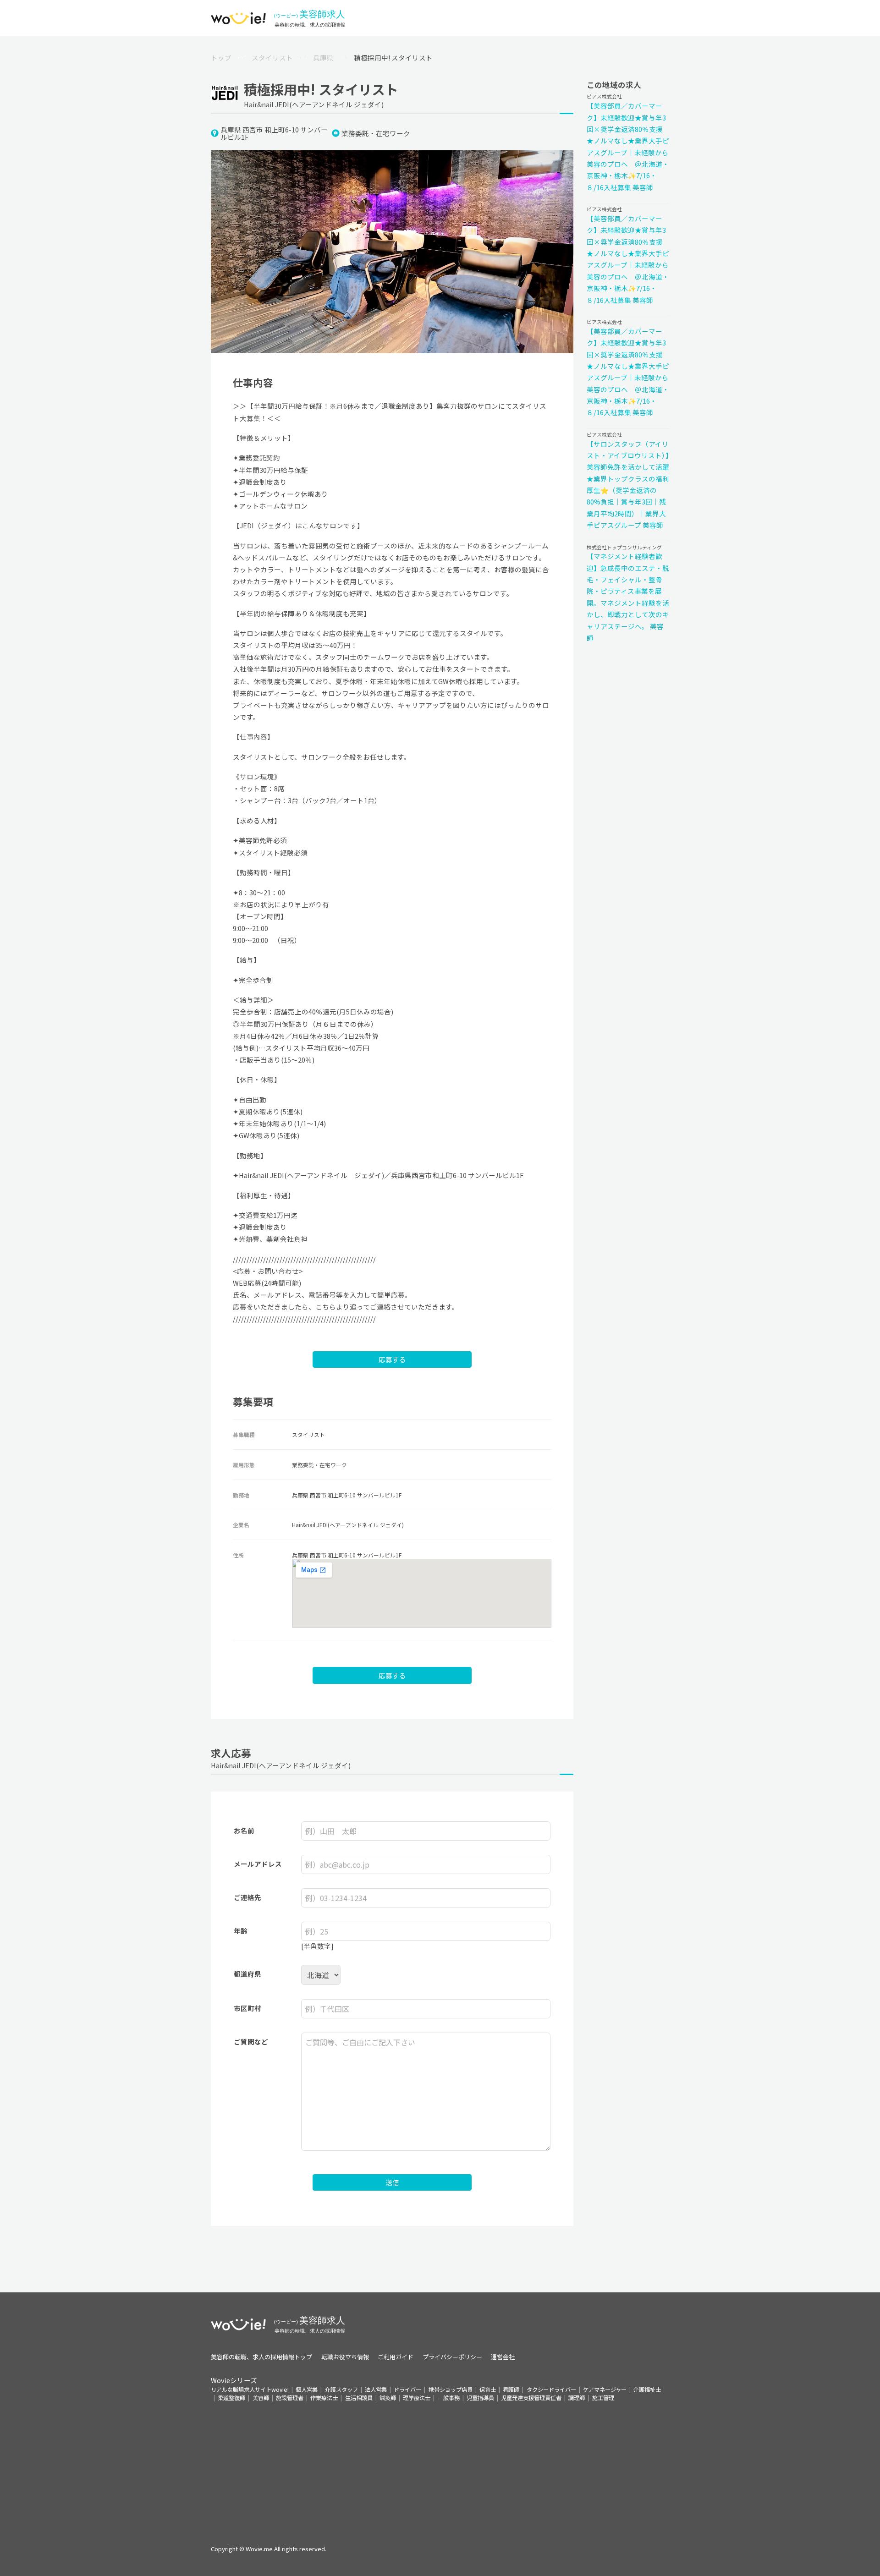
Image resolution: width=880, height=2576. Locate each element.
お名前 (244, 1830)
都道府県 (247, 1974)
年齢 (241, 1931)
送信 (392, 2182)
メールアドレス (258, 1864)
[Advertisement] (440, 2466)
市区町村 (247, 2008)
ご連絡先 (247, 1897)
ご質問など (251, 2042)
